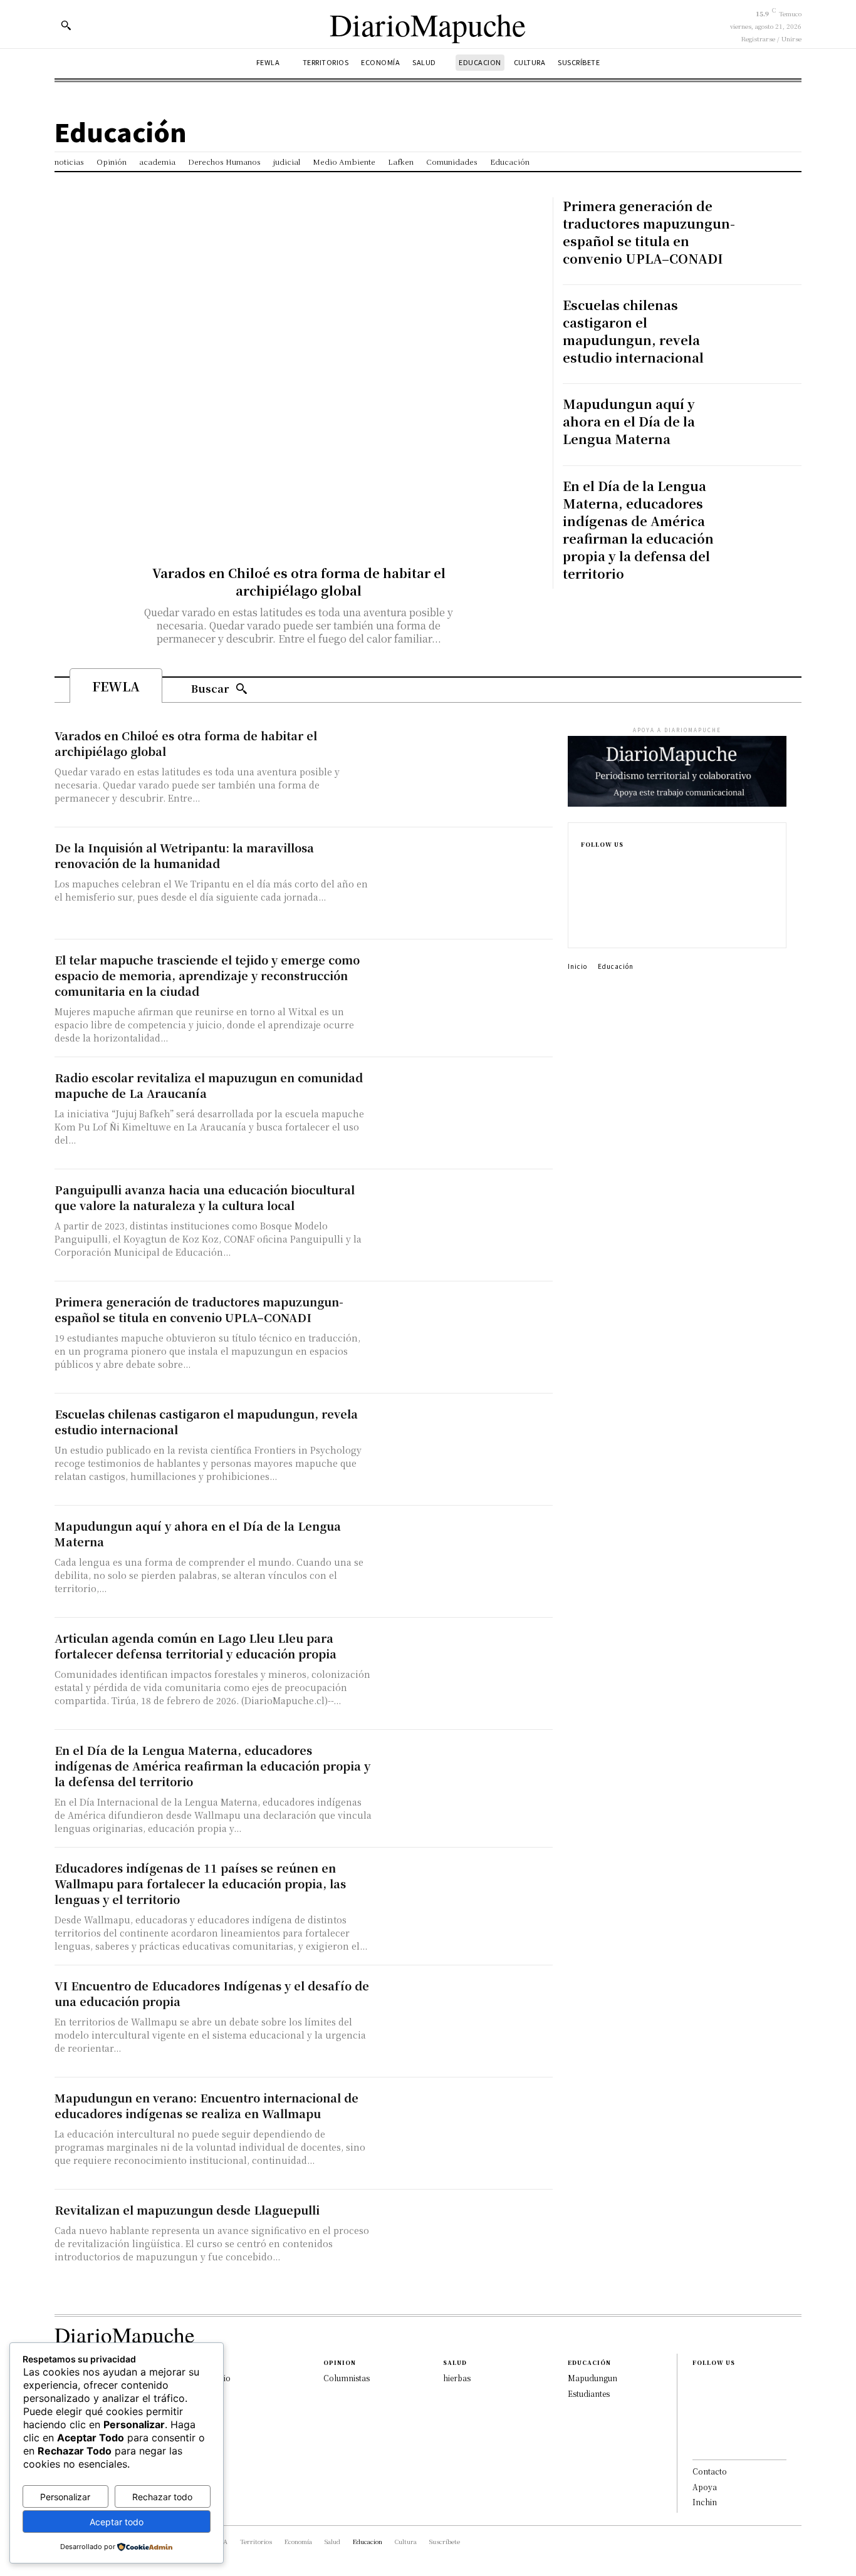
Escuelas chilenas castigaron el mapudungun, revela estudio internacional (633, 331)
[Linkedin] (585, 905)
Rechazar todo (162, 2497)
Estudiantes (589, 2393)
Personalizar (65, 2497)
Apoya (705, 2487)
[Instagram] (585, 885)
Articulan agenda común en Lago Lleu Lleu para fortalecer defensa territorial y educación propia (196, 1646)
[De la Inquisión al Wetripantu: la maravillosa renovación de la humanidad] (466, 883)
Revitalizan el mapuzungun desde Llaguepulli (187, 2210)
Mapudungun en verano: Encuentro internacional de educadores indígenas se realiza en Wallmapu (206, 2105)
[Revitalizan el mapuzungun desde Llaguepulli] (466, 2246)
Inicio (577, 966)
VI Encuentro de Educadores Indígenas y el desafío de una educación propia (212, 1993)
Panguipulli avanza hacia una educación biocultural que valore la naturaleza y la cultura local (205, 1197)
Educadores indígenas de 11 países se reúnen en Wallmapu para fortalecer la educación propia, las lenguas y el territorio (200, 1883)
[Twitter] (585, 925)
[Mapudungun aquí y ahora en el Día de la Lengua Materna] (772, 425)
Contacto (710, 2471)
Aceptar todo (117, 2522)
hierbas (457, 2378)
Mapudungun (592, 2378)
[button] (66, 25)
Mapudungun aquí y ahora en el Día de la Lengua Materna (629, 421)
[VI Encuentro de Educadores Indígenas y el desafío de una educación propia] (466, 2021)
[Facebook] (585, 865)
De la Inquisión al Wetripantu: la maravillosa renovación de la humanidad (184, 855)
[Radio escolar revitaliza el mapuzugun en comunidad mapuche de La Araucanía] (466, 1113)
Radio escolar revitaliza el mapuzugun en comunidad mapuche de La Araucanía (209, 1085)
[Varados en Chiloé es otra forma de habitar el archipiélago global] (299, 368)
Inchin (705, 2502)
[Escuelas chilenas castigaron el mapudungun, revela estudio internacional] (772, 326)
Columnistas (347, 2378)
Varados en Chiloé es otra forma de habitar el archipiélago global (299, 582)
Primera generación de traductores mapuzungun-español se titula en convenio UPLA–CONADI (649, 232)
